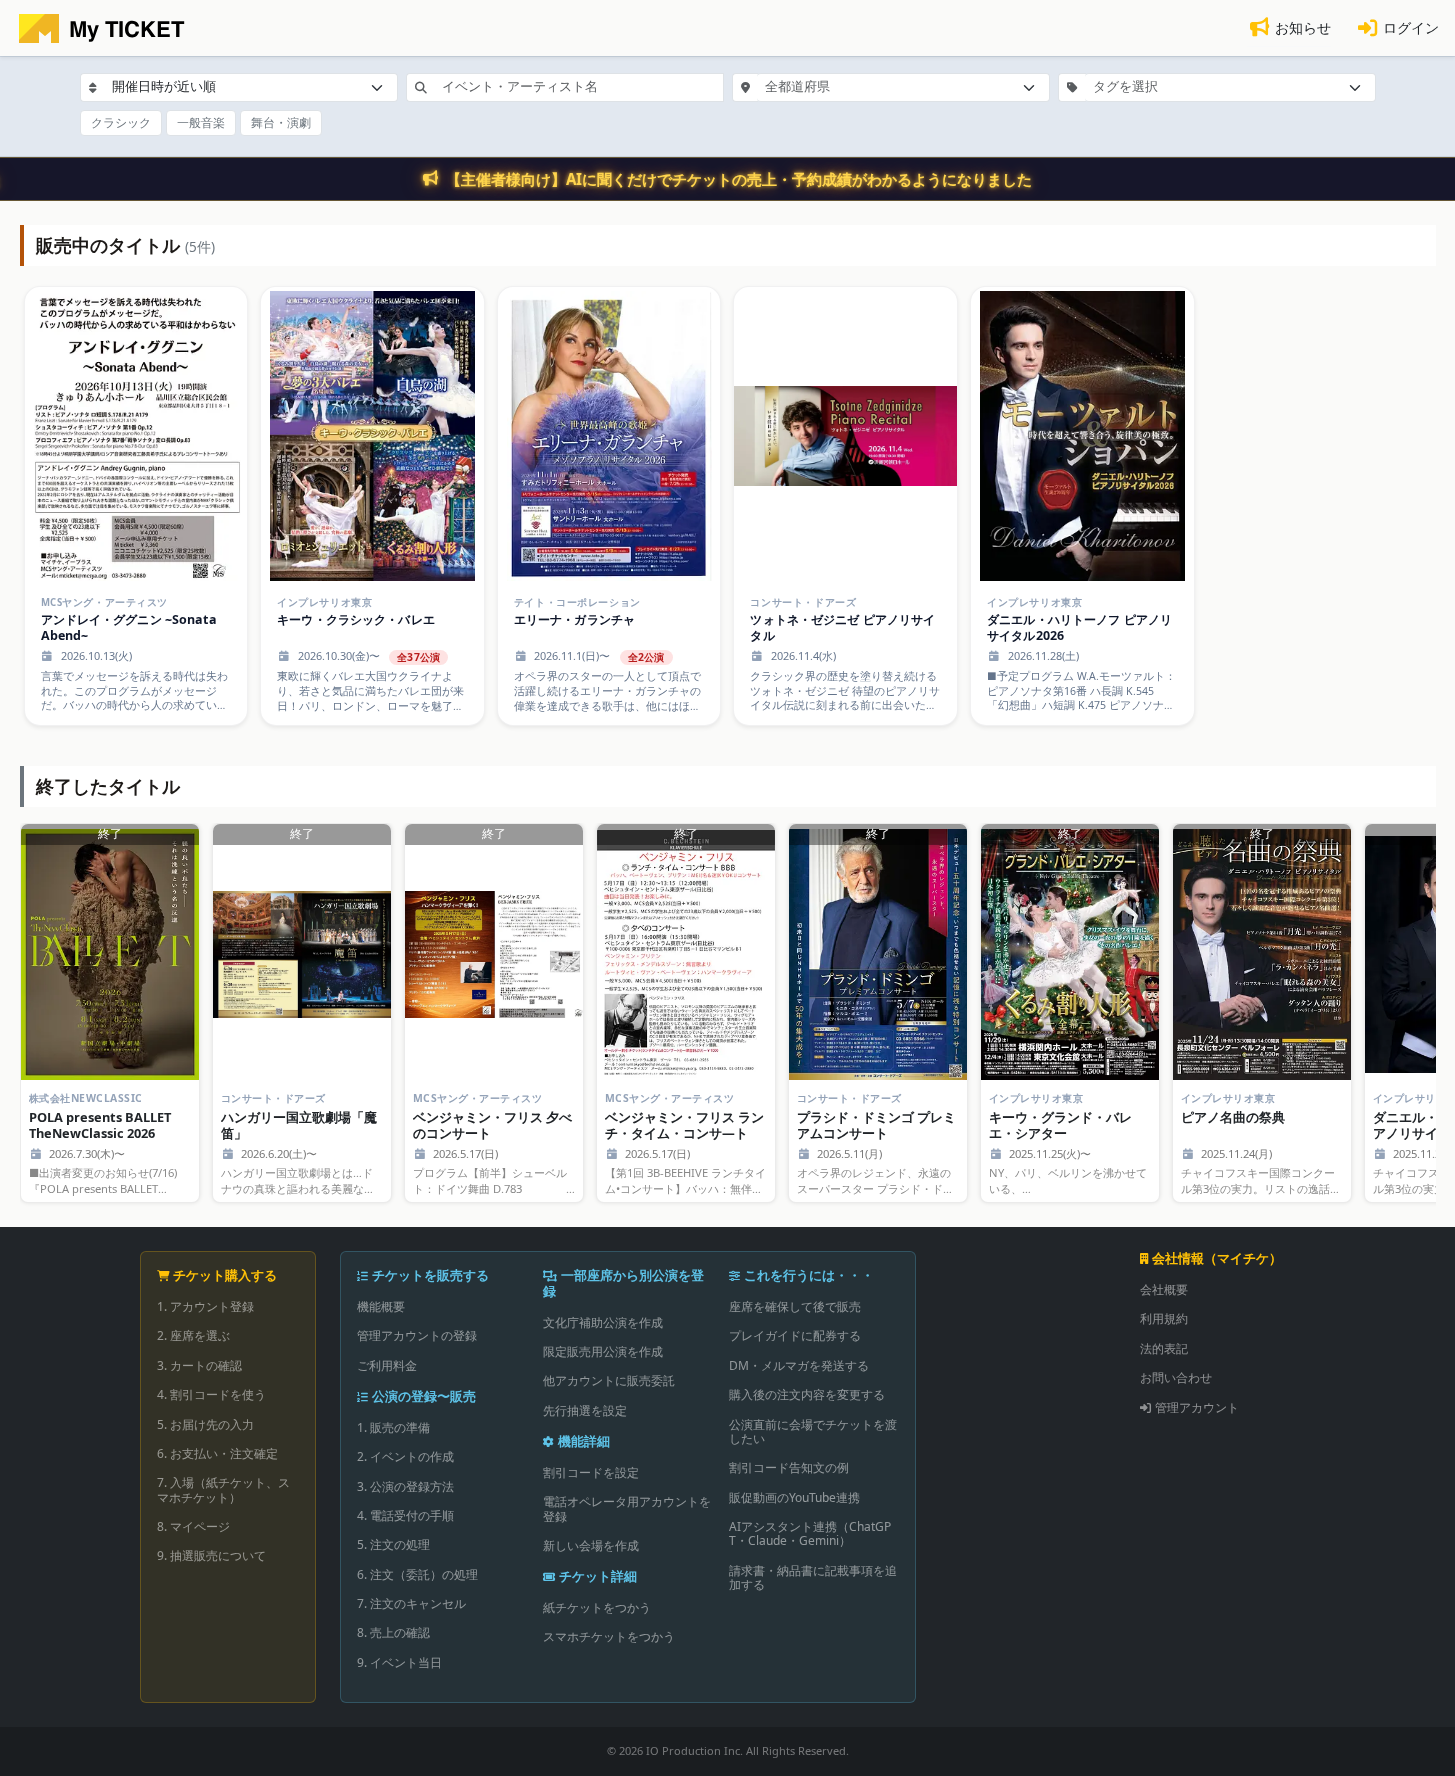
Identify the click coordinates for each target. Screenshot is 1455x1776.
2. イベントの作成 (405, 1456)
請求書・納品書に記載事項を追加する (813, 1577)
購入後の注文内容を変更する (807, 1394)
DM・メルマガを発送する (799, 1365)
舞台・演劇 (281, 122)
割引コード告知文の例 (789, 1467)
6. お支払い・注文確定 (217, 1453)
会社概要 (1164, 1289)
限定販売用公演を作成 (603, 1351)
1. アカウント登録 (205, 1306)
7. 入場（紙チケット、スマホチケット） (223, 1489)
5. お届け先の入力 (205, 1424)
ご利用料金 (387, 1365)
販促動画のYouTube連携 (794, 1497)
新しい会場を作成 (591, 1545)
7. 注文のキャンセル (411, 1603)
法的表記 (1164, 1348)
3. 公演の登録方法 (405, 1486)
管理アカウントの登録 (417, 1335)
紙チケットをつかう (597, 1607)
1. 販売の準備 (393, 1427)
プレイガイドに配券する (795, 1335)
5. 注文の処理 (393, 1544)
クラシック (121, 122)
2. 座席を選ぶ (193, 1335)
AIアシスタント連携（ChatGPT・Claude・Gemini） (810, 1533)
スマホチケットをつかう (609, 1636)
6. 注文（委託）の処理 (417, 1574)
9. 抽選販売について (211, 1555)
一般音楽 (201, 122)
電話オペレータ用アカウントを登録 (627, 1508)
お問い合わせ (1176, 1377)
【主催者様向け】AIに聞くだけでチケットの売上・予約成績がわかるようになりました (739, 179)
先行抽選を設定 (585, 1410)
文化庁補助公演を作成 (603, 1322)
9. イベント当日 (399, 1662)
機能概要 (381, 1306)
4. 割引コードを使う (211, 1394)
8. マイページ (193, 1526)
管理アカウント (1197, 1407)
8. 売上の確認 (393, 1632)
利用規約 (1164, 1318)
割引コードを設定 (591, 1472)
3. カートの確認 (199, 1365)
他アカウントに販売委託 (609, 1380)
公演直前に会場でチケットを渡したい (813, 1431)
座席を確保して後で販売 (795, 1306)
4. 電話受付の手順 (405, 1515)
